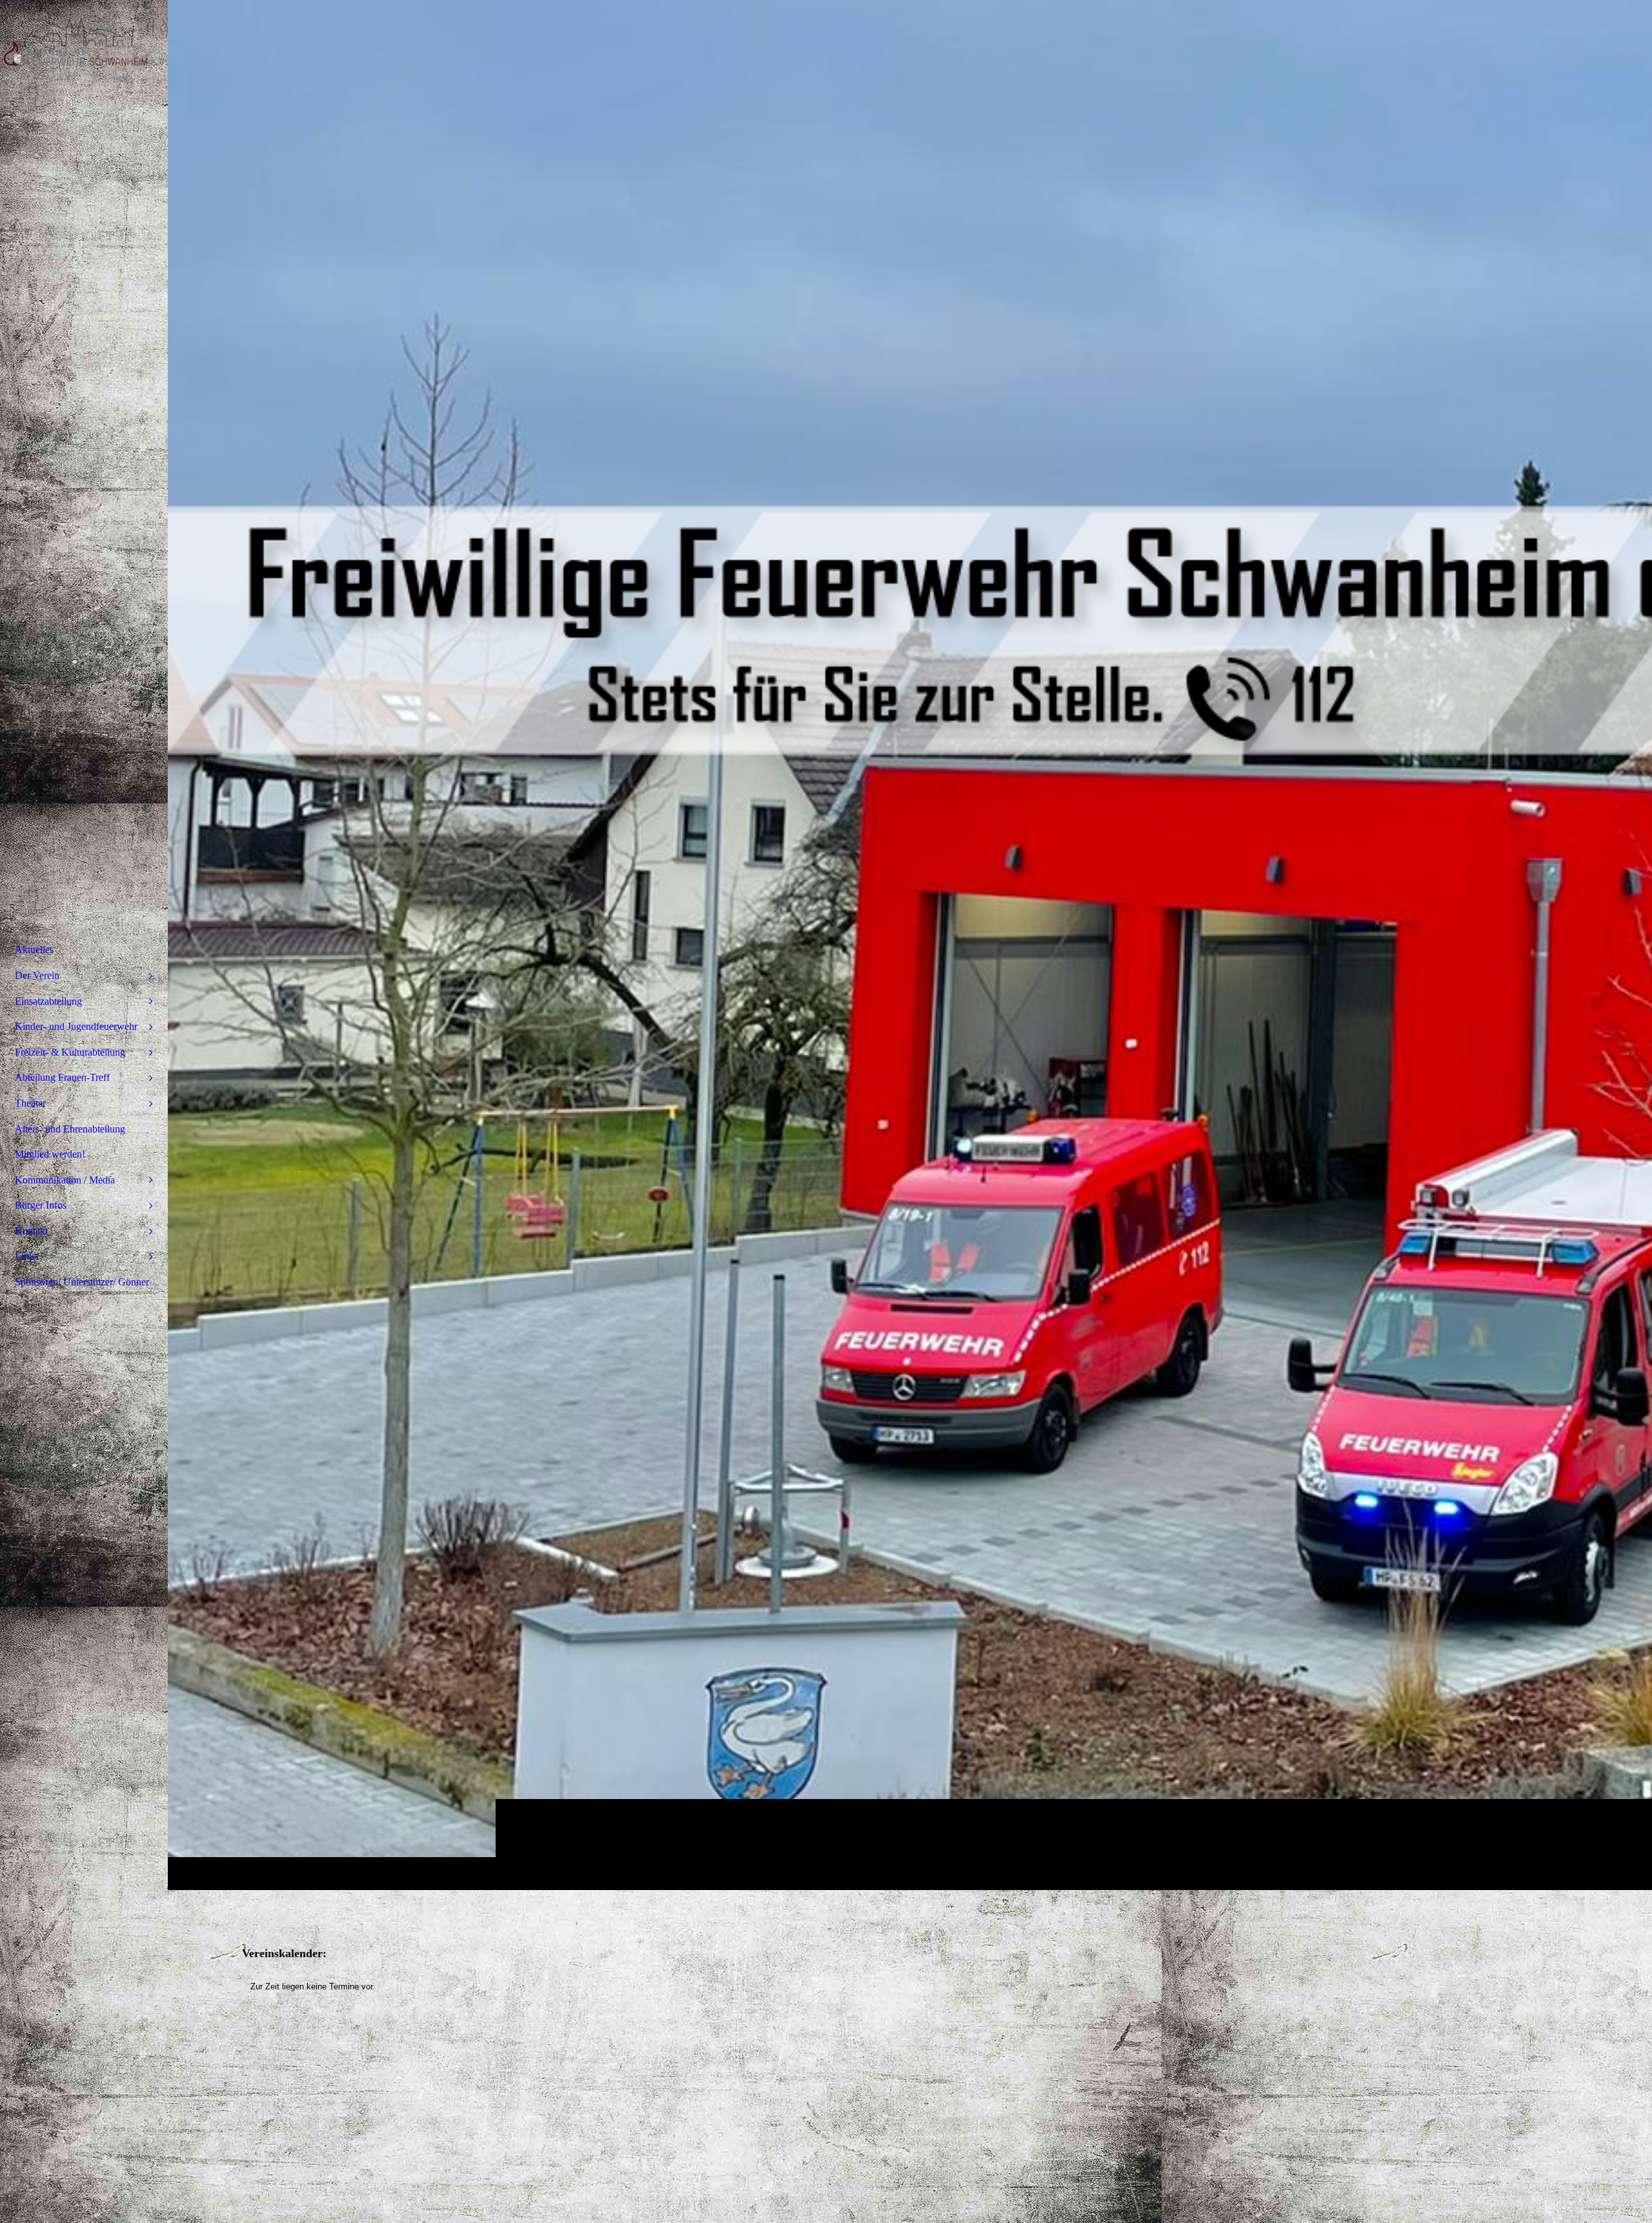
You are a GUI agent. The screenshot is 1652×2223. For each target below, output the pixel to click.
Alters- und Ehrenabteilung (70, 1129)
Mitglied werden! (50, 1154)
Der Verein (37, 975)
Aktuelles (34, 950)
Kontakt (31, 1231)
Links (26, 1256)
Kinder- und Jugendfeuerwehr (76, 1026)
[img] (910, 945)
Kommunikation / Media (65, 1180)
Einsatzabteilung (48, 1001)
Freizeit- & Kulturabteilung (70, 1052)
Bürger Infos (41, 1205)
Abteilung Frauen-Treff (62, 1077)
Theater (30, 1103)
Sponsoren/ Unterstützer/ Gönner (82, 1282)
